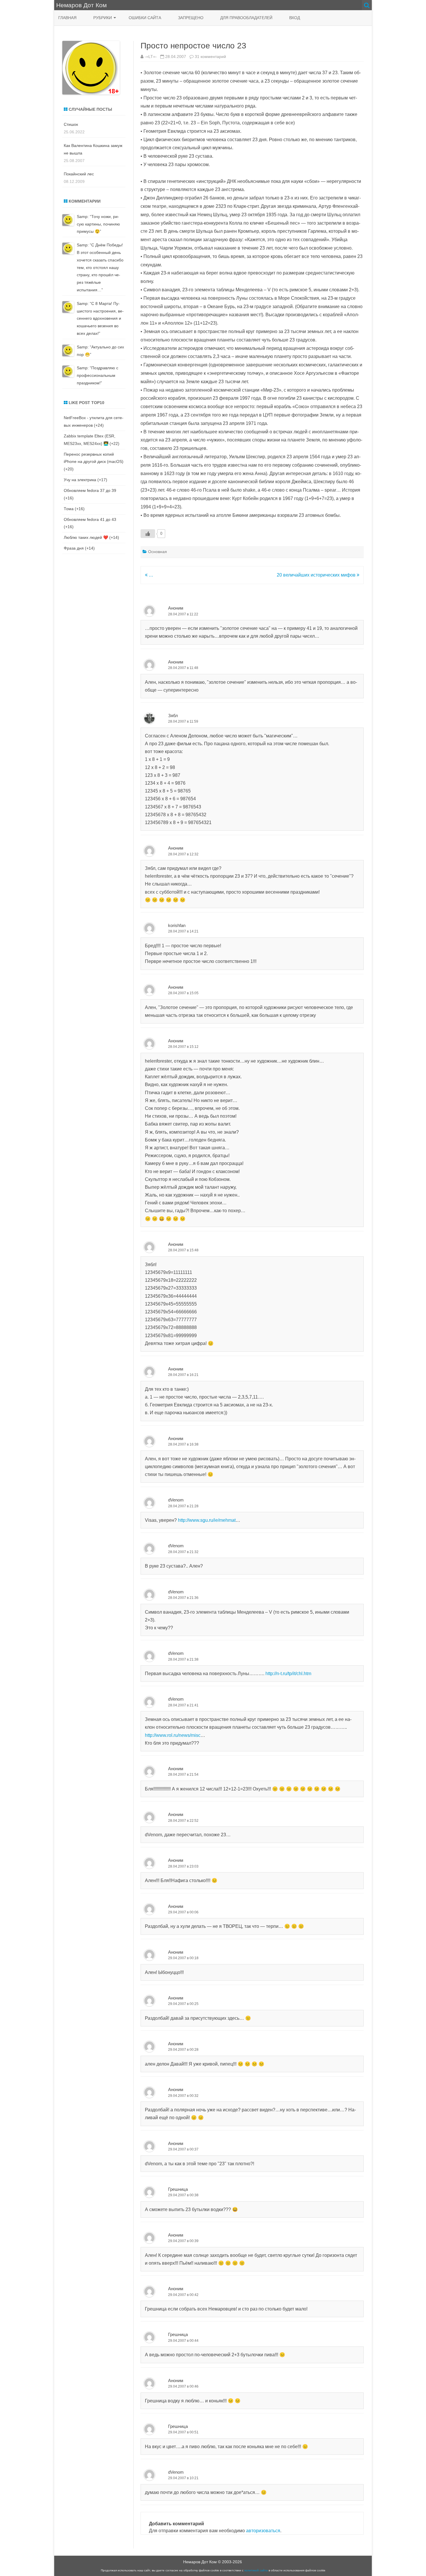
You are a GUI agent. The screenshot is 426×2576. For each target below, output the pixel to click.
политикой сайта (256, 2570)
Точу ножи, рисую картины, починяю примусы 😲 (98, 224)
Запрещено (191, 18)
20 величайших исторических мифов (317, 575)
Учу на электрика (80, 480)
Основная (158, 552)
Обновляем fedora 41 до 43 (90, 519)
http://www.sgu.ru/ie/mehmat (207, 1520)
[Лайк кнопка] (148, 534)
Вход (295, 18)
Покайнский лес (79, 174)
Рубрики (103, 18)
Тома (69, 509)
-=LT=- (151, 57)
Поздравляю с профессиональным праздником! (98, 375)
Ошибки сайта (145, 18)
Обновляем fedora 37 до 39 (90, 490)
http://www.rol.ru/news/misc (173, 1735)
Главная (67, 18)
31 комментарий (210, 57)
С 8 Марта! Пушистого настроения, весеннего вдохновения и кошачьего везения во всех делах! (100, 318)
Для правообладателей (246, 18)
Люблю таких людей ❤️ (86, 537)
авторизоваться (263, 2531)
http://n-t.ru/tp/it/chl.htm (288, 1674)
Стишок (71, 124)
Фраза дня (74, 548)
